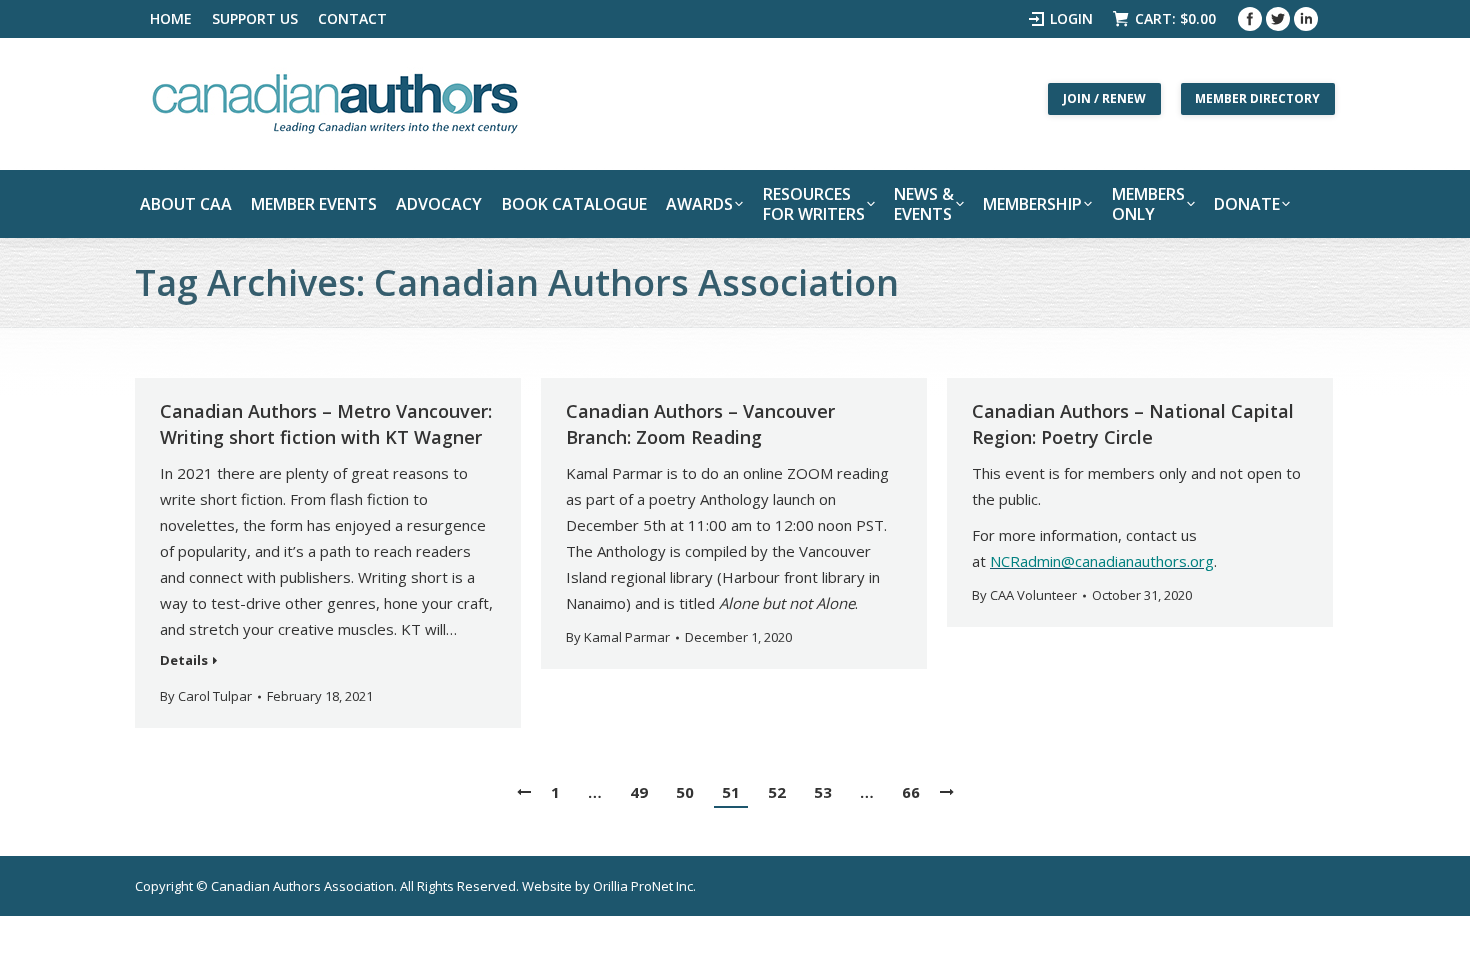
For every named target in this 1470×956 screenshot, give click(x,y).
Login (1071, 18)
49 (639, 792)
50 (685, 792)
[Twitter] (1278, 19)
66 (911, 792)
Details (184, 660)
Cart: (1175, 18)
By (206, 696)
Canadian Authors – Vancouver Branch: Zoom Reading (700, 424)
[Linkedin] (1306, 19)
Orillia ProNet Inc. (644, 886)
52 (777, 792)
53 (823, 792)
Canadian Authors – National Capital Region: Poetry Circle (1133, 424)
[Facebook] (1250, 19)
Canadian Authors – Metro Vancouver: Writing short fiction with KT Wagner (326, 424)
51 (731, 792)
